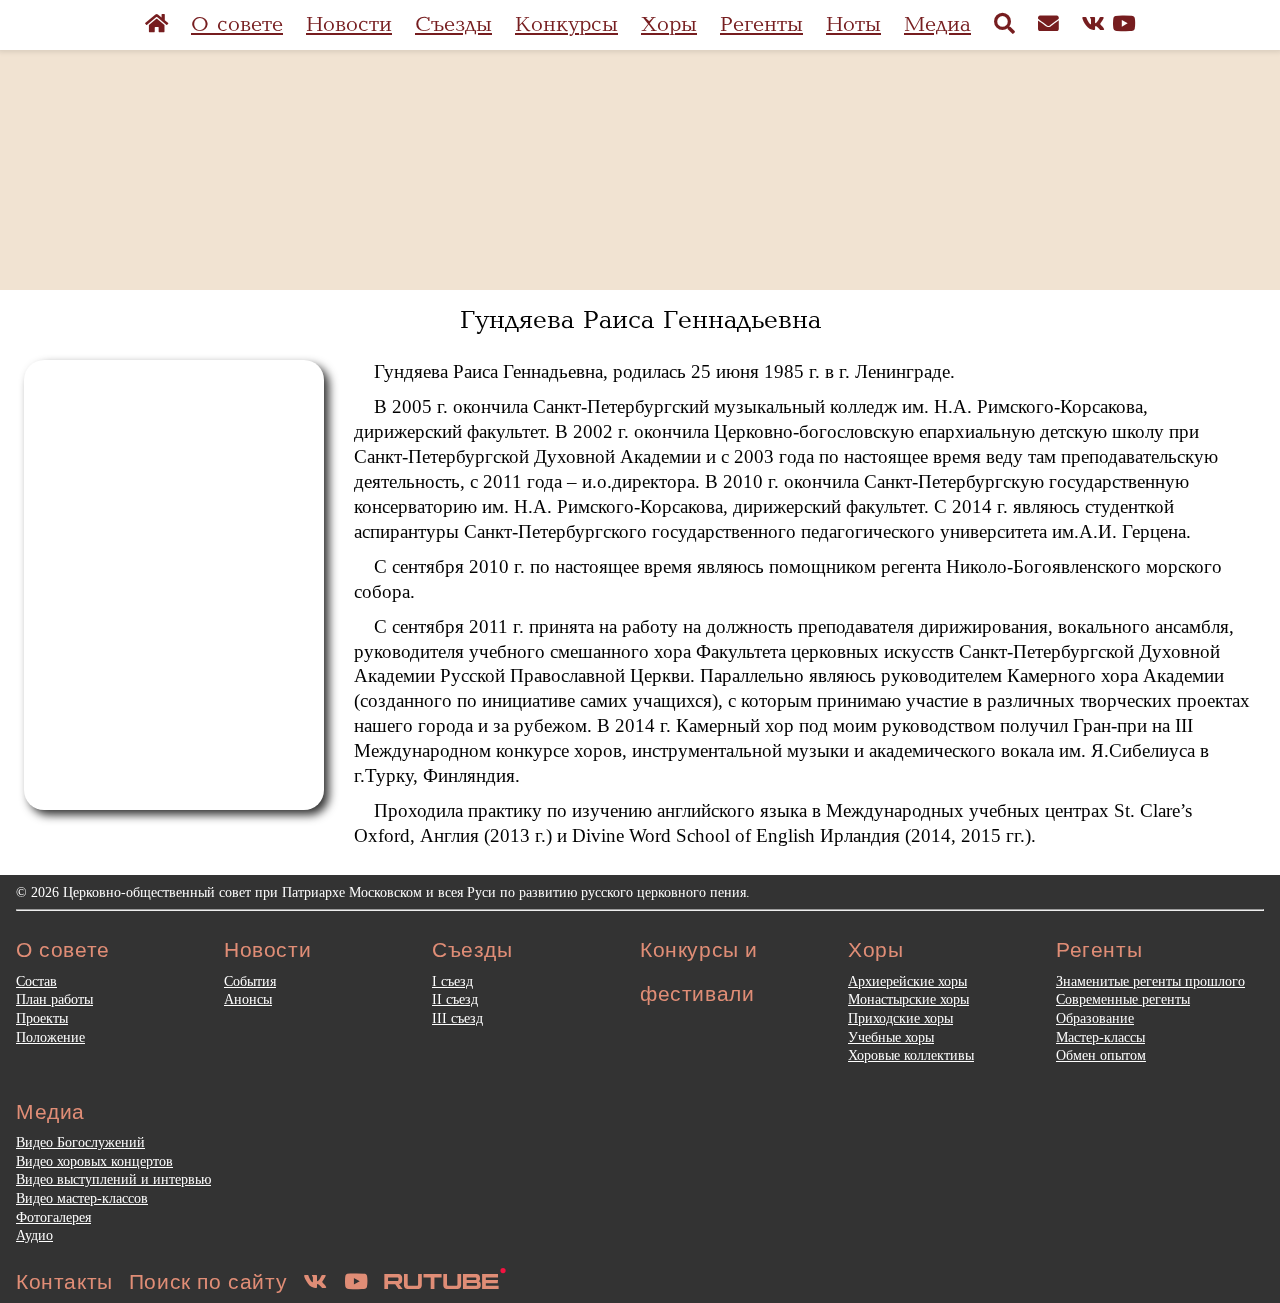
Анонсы (248, 999)
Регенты (761, 24)
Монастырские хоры (908, 999)
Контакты (64, 1281)
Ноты (853, 24)
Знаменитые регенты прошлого (1150, 981)
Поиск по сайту (208, 1281)
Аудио (34, 1235)
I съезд (452, 981)
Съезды (453, 24)
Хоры (669, 24)
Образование (1095, 1018)
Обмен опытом (1101, 1055)
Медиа (937, 24)
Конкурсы (566, 24)
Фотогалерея (53, 1217)
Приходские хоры (900, 1018)
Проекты (42, 1018)
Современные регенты (1123, 999)
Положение (50, 1037)
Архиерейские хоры (907, 981)
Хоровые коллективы (911, 1055)
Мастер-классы (1100, 1037)
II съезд (455, 999)
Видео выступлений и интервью (113, 1179)
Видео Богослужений (80, 1142)
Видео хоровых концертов (94, 1161)
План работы (54, 999)
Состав (36, 981)
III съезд (457, 1018)
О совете (237, 24)
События (250, 981)
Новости (349, 24)
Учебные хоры (891, 1037)
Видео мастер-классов (82, 1198)
